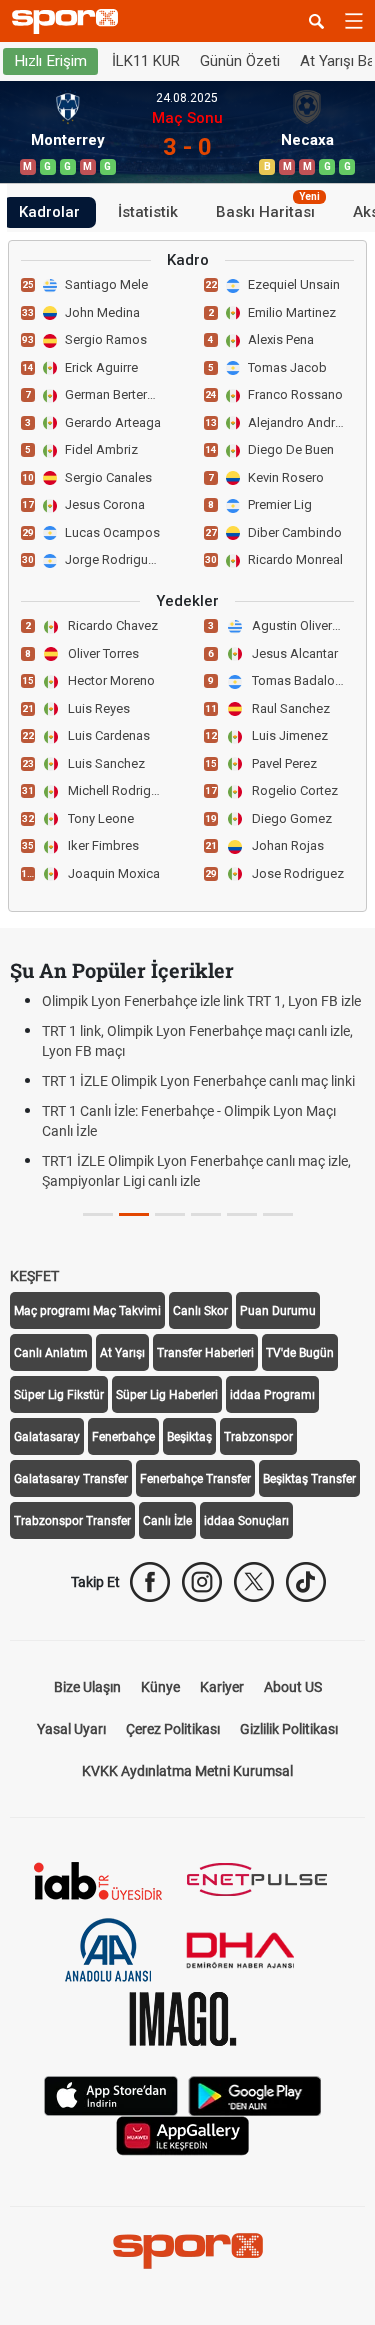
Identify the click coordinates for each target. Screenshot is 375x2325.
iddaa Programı (272, 1395)
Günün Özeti (240, 61)
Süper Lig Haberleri (167, 1395)
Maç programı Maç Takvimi (87, 1311)
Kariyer (222, 1687)
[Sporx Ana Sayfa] (69, 21)
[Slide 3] (206, 1214)
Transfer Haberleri (205, 1353)
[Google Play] (255, 2094)
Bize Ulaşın (87, 1687)
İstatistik (148, 212)
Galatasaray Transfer (71, 1479)
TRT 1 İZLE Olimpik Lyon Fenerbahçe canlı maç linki (198, 1081)
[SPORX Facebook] (150, 1582)
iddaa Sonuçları (246, 1521)
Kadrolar (49, 212)
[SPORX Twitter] (254, 1582)
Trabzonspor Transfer (72, 1521)
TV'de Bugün (300, 1353)
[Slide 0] (98, 1214)
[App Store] (111, 2094)
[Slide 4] (242, 1214)
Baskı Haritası (268, 209)
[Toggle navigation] (354, 21)
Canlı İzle (167, 1521)
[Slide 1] (134, 1214)
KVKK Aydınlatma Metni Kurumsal (187, 1771)
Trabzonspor (258, 1437)
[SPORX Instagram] (202, 1582)
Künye (160, 1687)
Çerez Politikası (173, 1729)
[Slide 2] (170, 1214)
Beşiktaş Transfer (309, 1479)
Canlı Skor (200, 1311)
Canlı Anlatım (51, 1353)
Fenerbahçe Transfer (195, 1479)
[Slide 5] (278, 1214)
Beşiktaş (189, 1437)
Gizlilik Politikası (289, 1729)
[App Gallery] (183, 2134)
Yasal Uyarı (71, 1729)
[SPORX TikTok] (306, 1582)
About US (293, 1687)
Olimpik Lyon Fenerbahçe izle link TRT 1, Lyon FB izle (201, 1001)
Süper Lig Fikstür (59, 1395)
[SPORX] (188, 2251)
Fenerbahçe (123, 1437)
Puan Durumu (278, 1311)
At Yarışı (122, 1353)
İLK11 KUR (146, 61)
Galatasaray (47, 1437)
